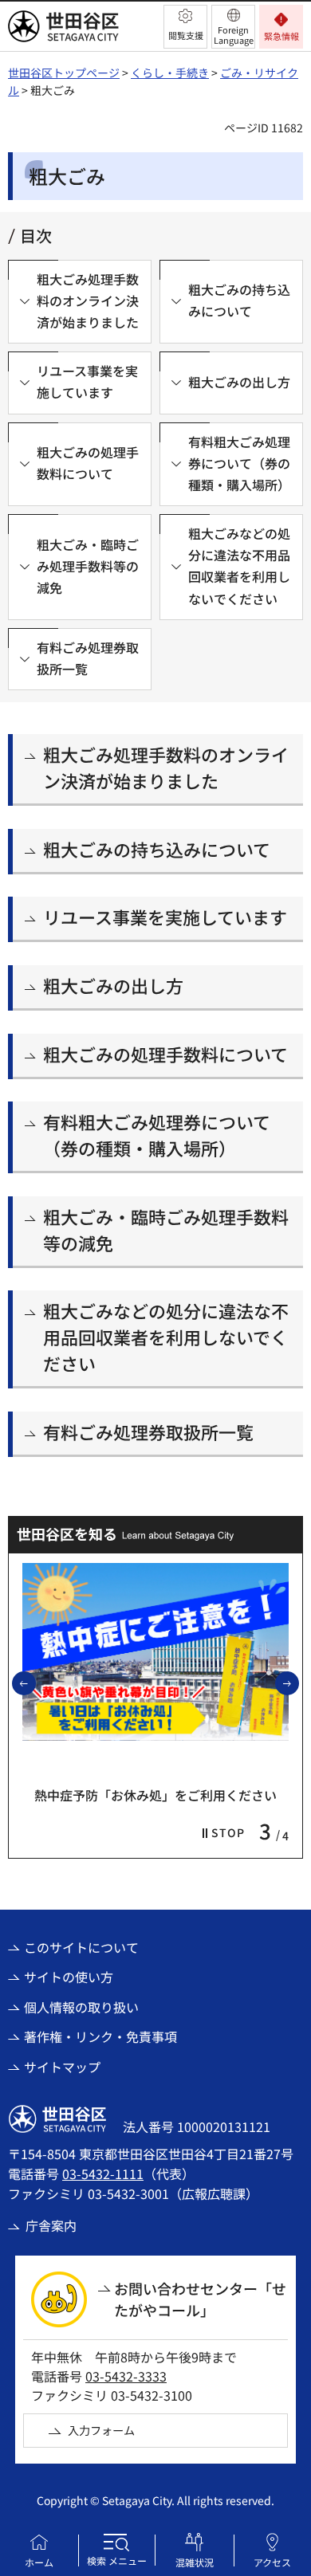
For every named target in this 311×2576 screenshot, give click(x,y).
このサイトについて (81, 1947)
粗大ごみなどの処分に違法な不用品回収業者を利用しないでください (166, 1337)
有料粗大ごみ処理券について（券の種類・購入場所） (157, 1135)
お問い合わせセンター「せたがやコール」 (200, 2299)
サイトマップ (62, 2067)
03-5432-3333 (126, 2376)
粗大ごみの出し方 (113, 985)
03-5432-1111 (103, 2173)
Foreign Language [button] (234, 35)
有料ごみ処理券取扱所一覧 (148, 1431)
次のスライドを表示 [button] (298, 1683)
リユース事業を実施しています (165, 917)
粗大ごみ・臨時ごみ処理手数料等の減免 (166, 1229)
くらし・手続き (170, 73)
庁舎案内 (51, 2225)
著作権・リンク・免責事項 (100, 2036)
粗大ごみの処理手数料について (165, 1054)
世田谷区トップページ (64, 73)
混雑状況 (195, 2562)
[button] (185, 27)
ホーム (39, 2562)
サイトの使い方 (69, 1977)
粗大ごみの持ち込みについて (157, 849)
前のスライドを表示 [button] (35, 1683)
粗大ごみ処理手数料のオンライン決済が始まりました (166, 767)
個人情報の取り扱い (81, 2007)
